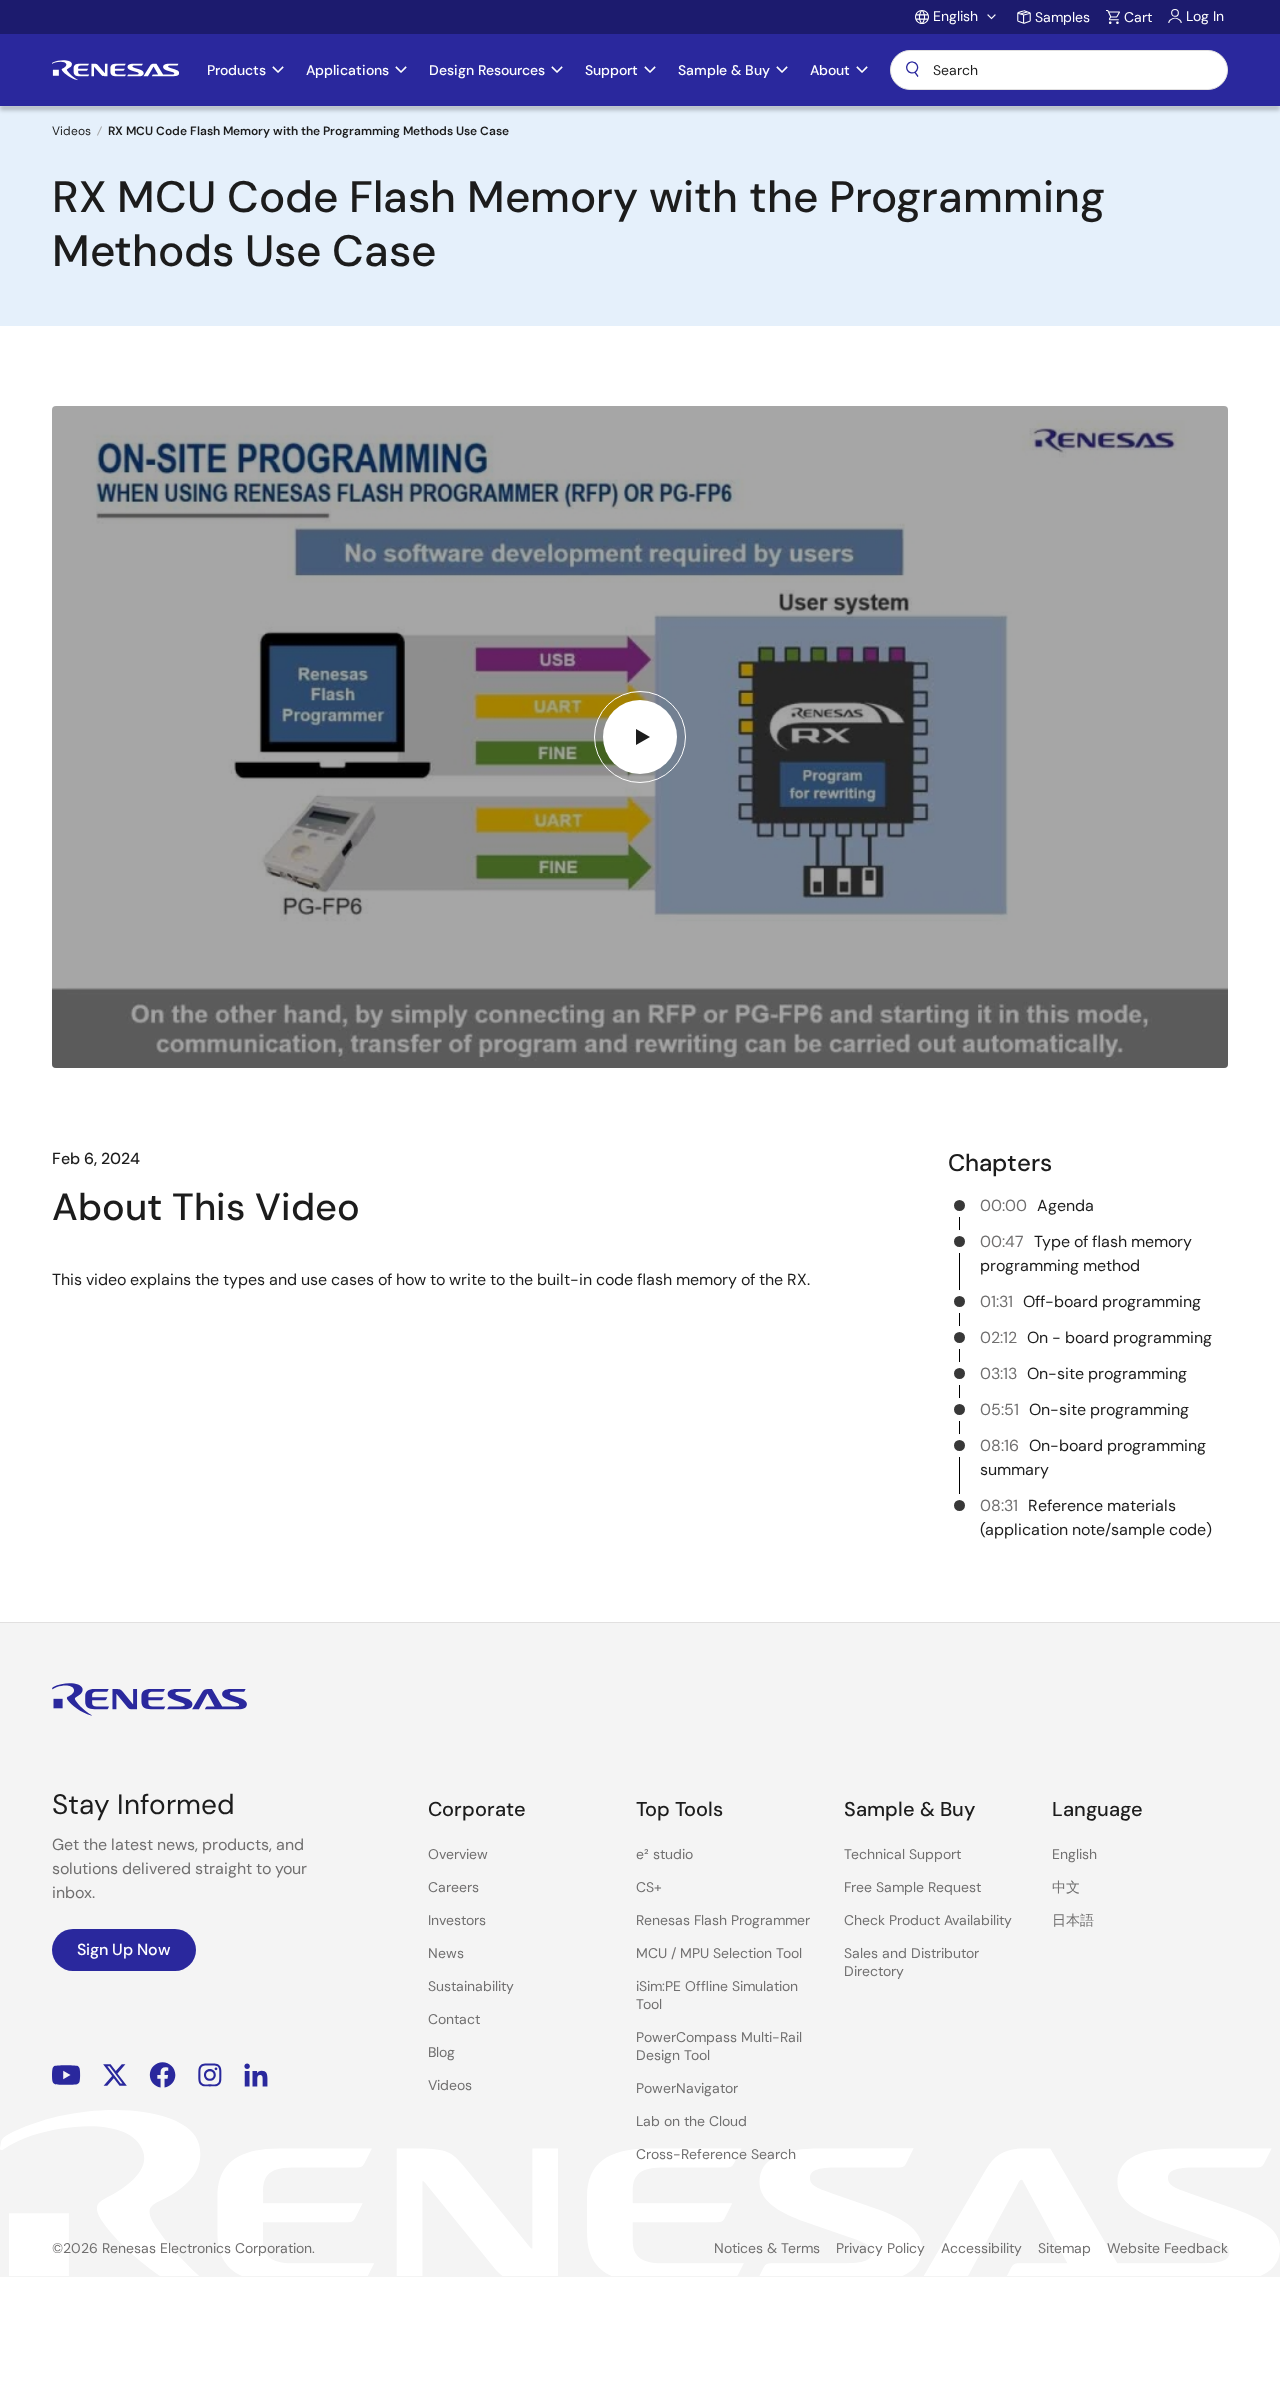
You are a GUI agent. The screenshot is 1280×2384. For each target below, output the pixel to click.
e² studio (664, 1854)
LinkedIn (256, 2074)
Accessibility (981, 2248)
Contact (454, 2019)
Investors (457, 1920)
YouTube (66, 2074)
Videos (71, 131)
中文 (1066, 1887)
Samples (1062, 17)
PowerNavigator (687, 2088)
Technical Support (902, 1854)
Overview (458, 1854)
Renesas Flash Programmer (723, 1920)
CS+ (649, 1887)
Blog (441, 2052)
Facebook (162, 2074)
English (1074, 1854)
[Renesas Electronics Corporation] (115, 70)
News (446, 1953)
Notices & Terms (767, 2248)
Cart (1138, 17)
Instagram (210, 2074)
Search (1059, 70)
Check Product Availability (928, 1920)
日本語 (1073, 1920)
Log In (1205, 16)
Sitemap (1064, 2248)
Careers (453, 1887)
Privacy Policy (880, 2248)
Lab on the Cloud (691, 2121)
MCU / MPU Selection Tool (719, 1953)
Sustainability (471, 1986)
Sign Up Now (124, 1949)
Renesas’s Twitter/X (115, 2074)
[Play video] (640, 737)
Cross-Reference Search (716, 2154)
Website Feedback (1167, 2248)
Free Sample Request (912, 1887)
